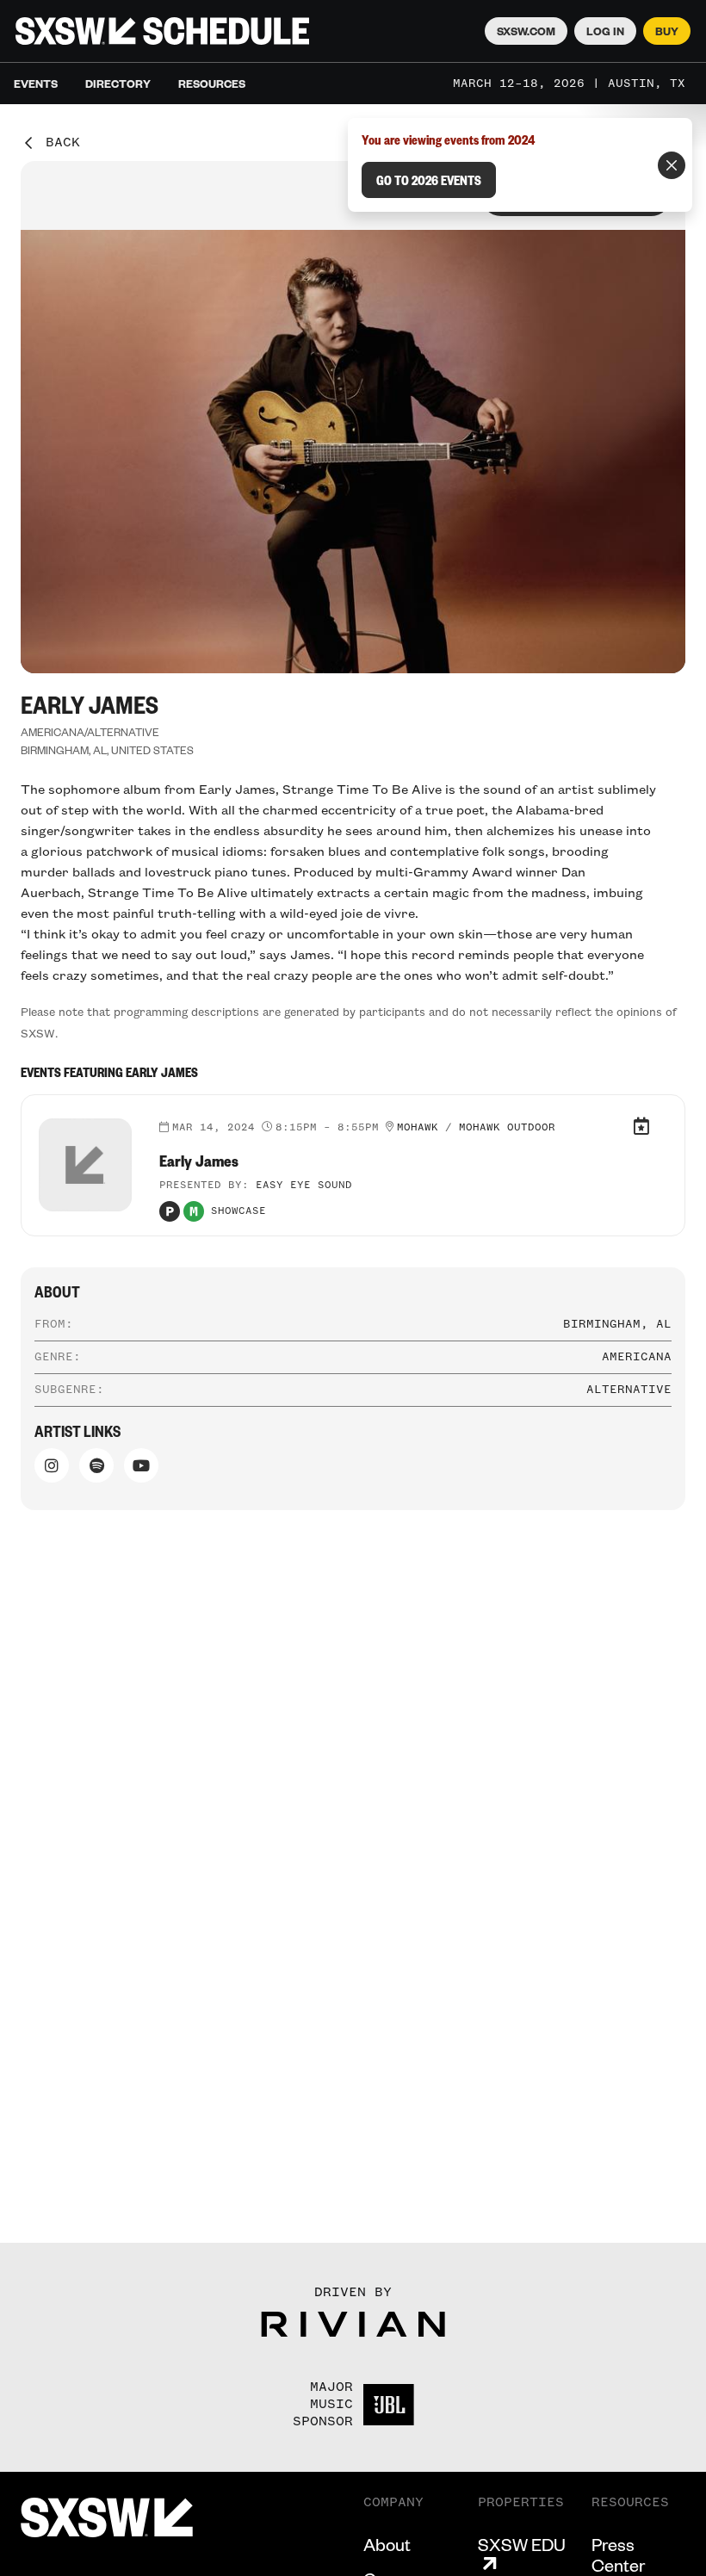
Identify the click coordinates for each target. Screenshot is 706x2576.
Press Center (618, 2554)
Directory (118, 84)
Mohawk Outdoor (507, 1128)
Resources (212, 84)
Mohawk (418, 1128)
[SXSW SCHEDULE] (162, 31)
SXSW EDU (522, 2545)
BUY (667, 31)
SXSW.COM (526, 31)
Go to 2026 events (429, 180)
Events (36, 84)
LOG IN (605, 31)
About (387, 2544)
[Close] (672, 165)
